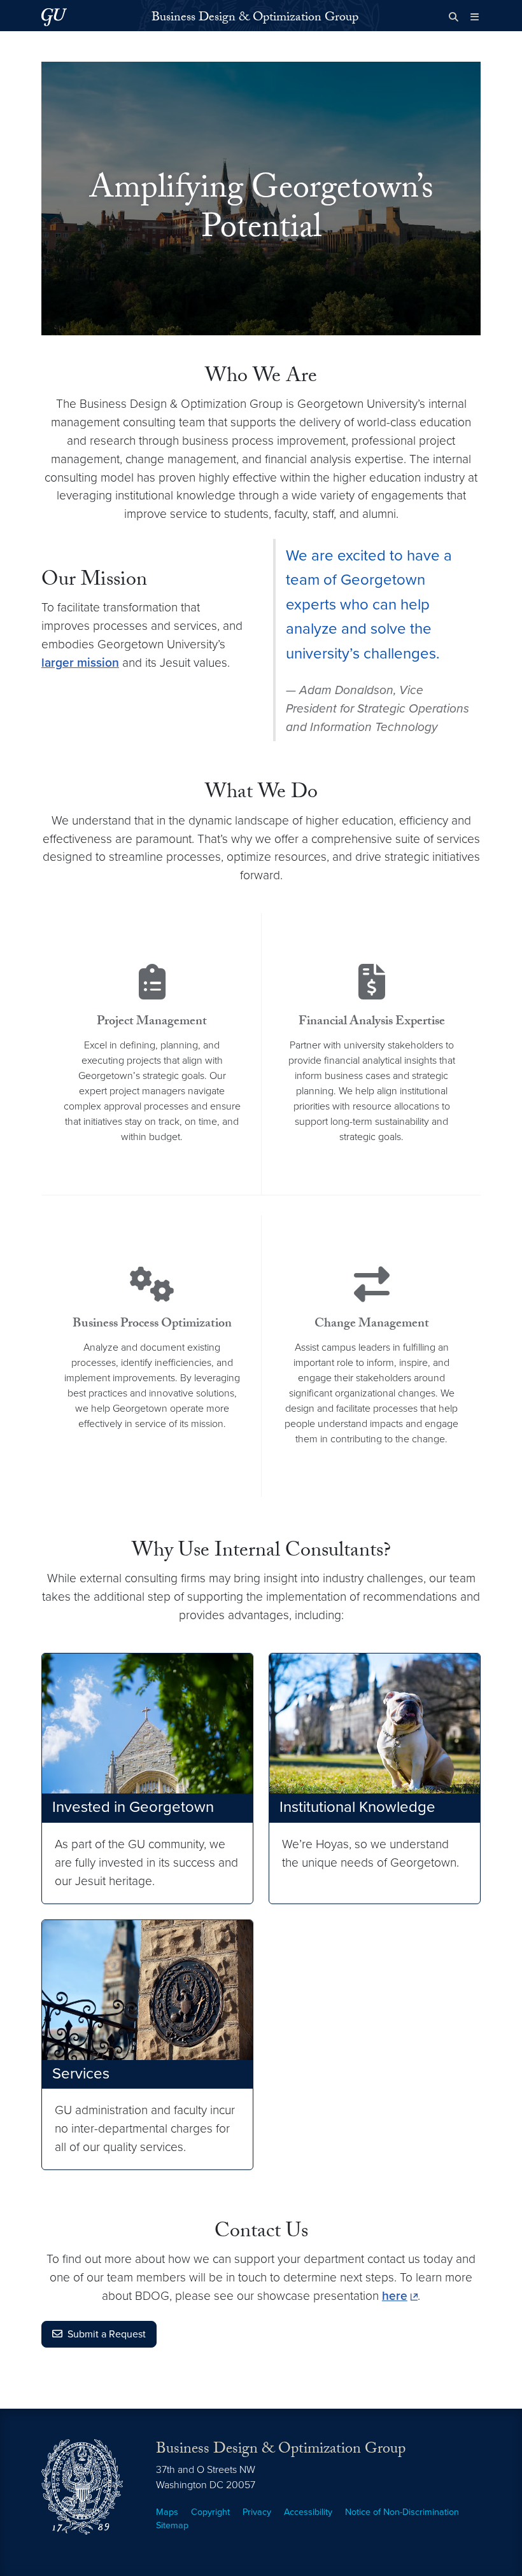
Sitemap (172, 2525)
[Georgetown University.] (54, 17)
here (395, 2296)
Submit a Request (107, 2334)
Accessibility (308, 2512)
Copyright (210, 2512)
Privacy (257, 2512)
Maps (167, 2512)
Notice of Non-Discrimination (402, 2512)
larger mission (80, 663)
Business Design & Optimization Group (255, 18)
